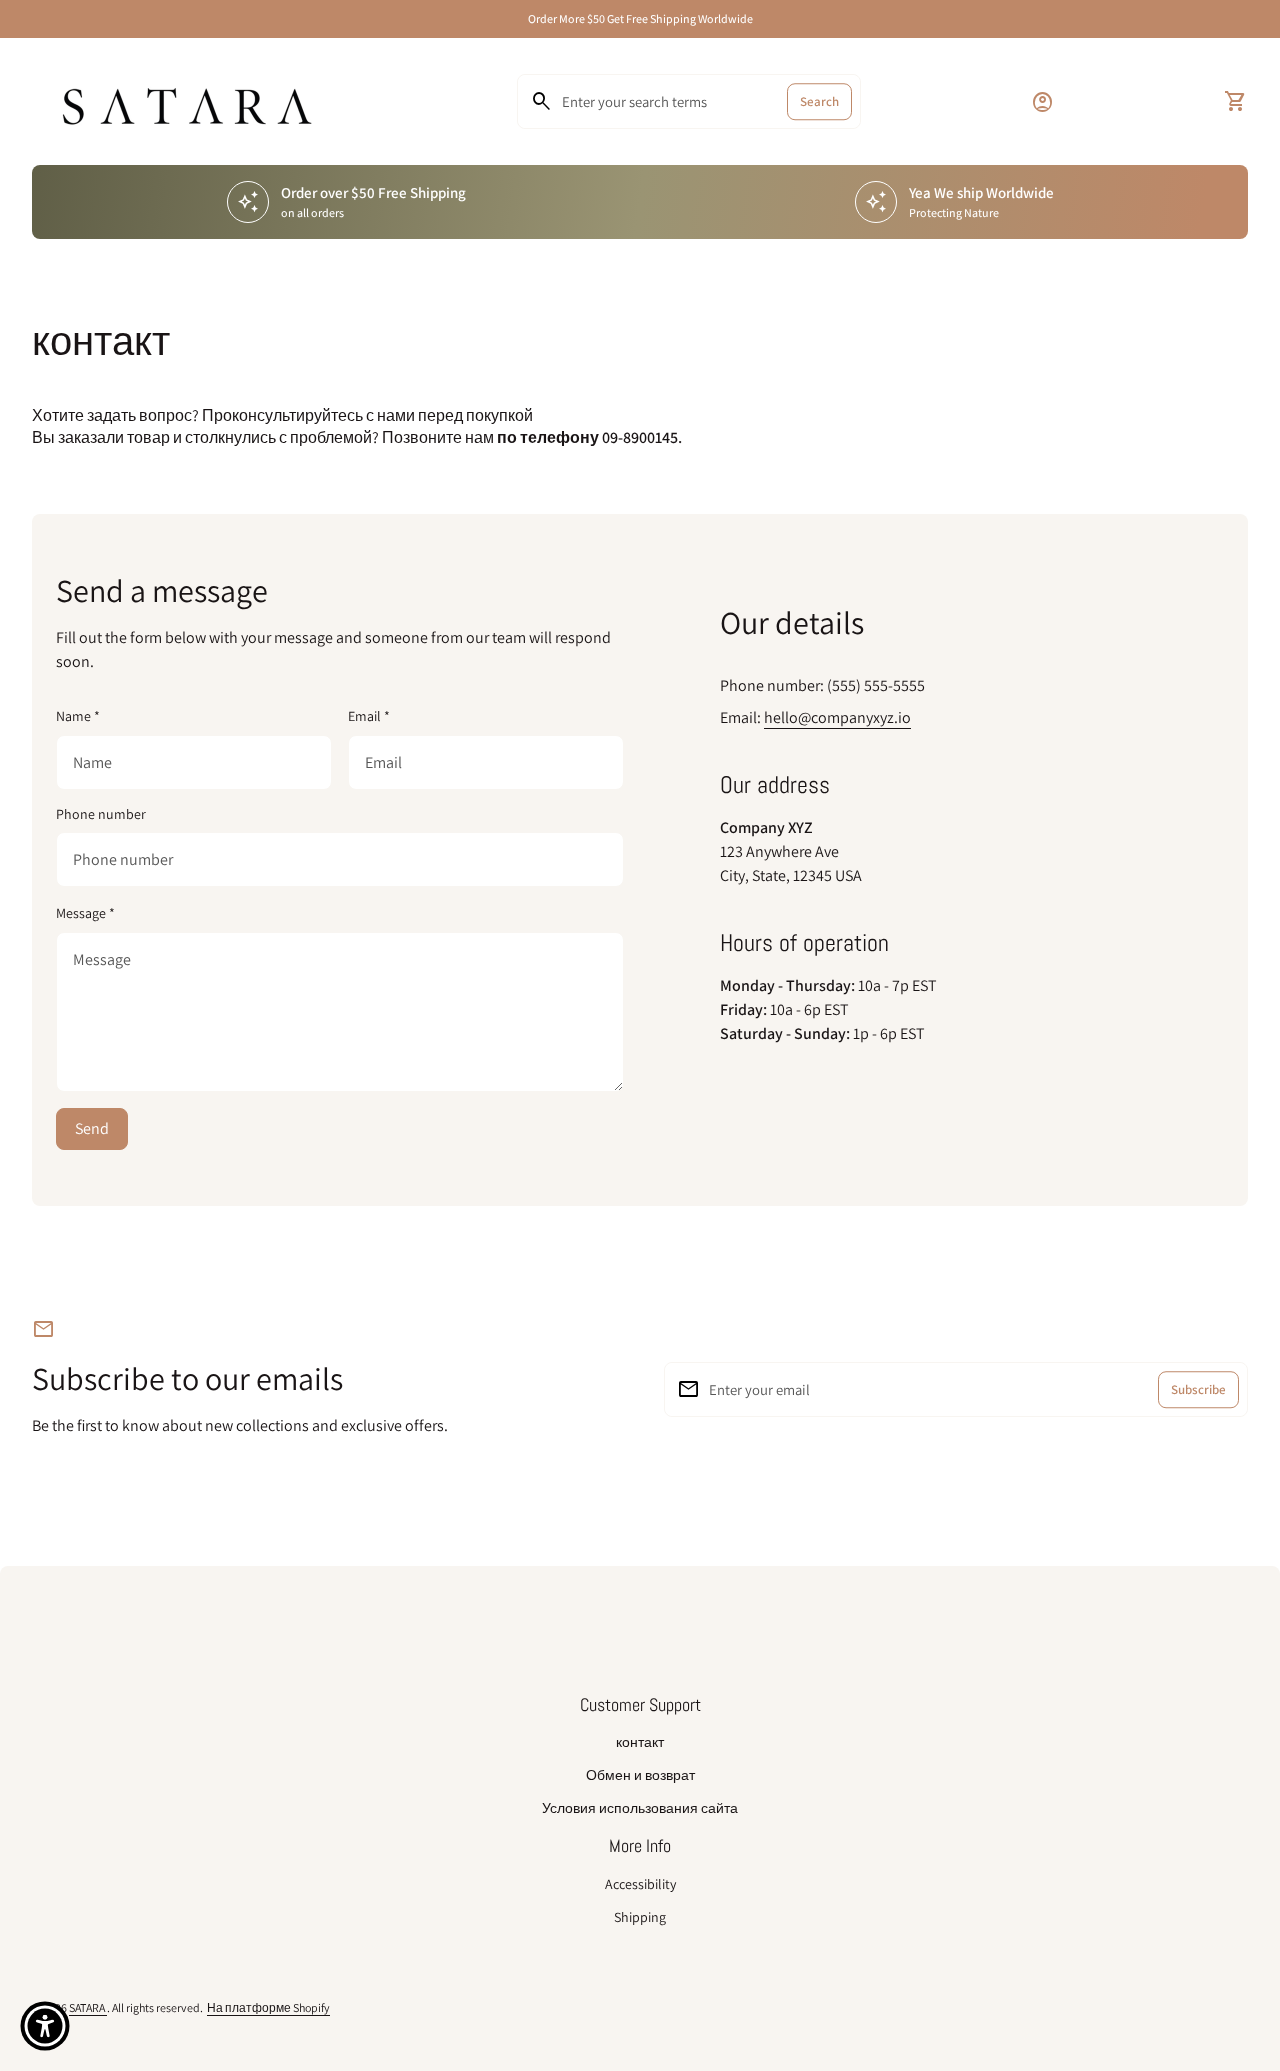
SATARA (88, 2007)
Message (85, 913)
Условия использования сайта (640, 1808)
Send (92, 1128)
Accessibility (640, 1884)
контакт (640, 1742)
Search (819, 101)
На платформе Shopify (268, 2007)
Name (78, 716)
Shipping (640, 1917)
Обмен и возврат (640, 1775)
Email (369, 716)
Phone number (101, 814)
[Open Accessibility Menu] (45, 2026)
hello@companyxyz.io (837, 717)
